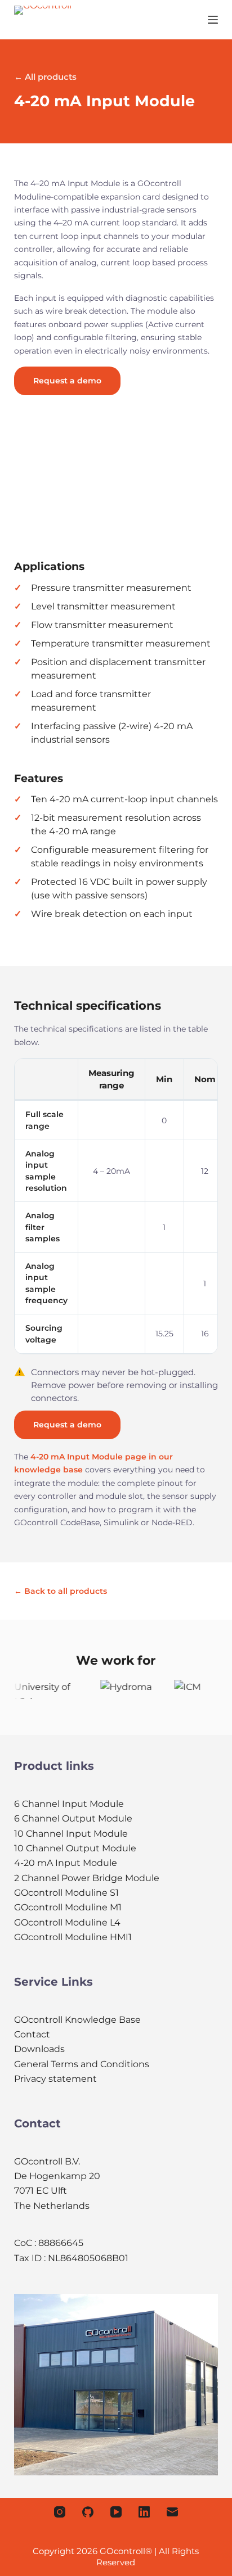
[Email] (172, 2512)
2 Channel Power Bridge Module (87, 1878)
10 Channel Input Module (71, 1834)
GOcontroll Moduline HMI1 (73, 1937)
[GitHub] (88, 2512)
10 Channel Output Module (75, 1848)
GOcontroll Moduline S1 (66, 1893)
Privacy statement (55, 2079)
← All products (45, 77)
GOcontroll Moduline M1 (68, 1907)
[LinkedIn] (144, 2512)
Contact (32, 2034)
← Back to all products (61, 1591)
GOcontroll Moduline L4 (67, 1922)
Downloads (39, 2049)
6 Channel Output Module (73, 1818)
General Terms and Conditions (82, 2064)
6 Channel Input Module (69, 1804)
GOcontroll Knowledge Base (77, 2020)
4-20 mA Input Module (66, 1863)
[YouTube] (116, 2512)
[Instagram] (60, 2512)
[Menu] (213, 20)
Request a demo (67, 381)
